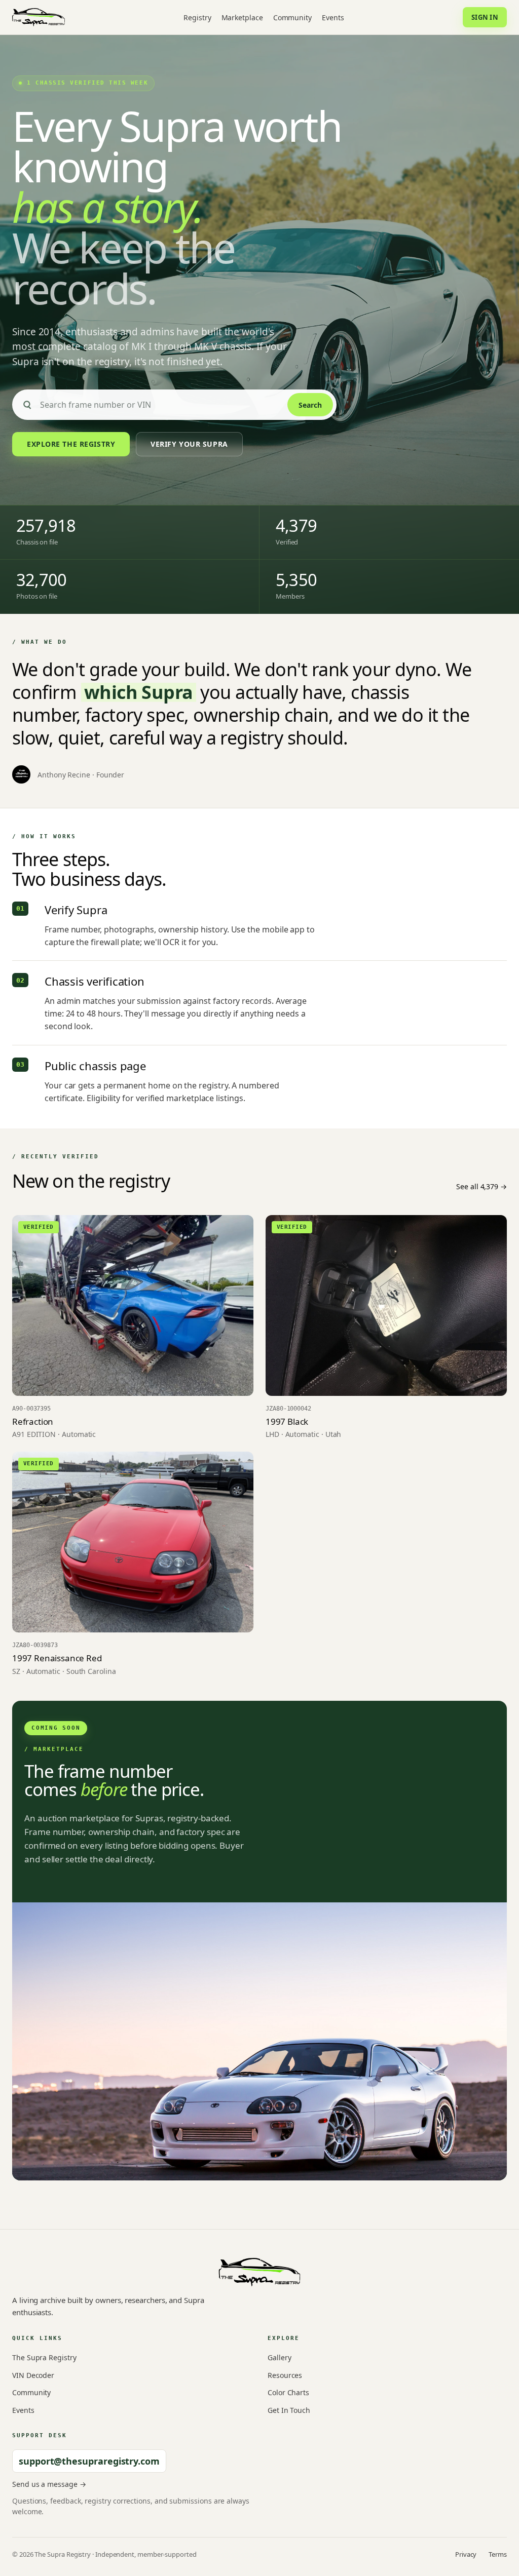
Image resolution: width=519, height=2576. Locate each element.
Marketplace (242, 17)
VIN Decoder (33, 2375)
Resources (285, 2375)
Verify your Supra (189, 444)
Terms (498, 2554)
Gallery (279, 2357)
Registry (197, 17)
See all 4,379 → (481, 1186)
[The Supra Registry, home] (39, 17)
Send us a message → (49, 2484)
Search (310, 405)
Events (333, 17)
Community (292, 17)
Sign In (485, 17)
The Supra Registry (44, 2357)
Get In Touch (289, 2410)
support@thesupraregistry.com (89, 2461)
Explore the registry (71, 444)
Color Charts (288, 2392)
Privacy (466, 2554)
